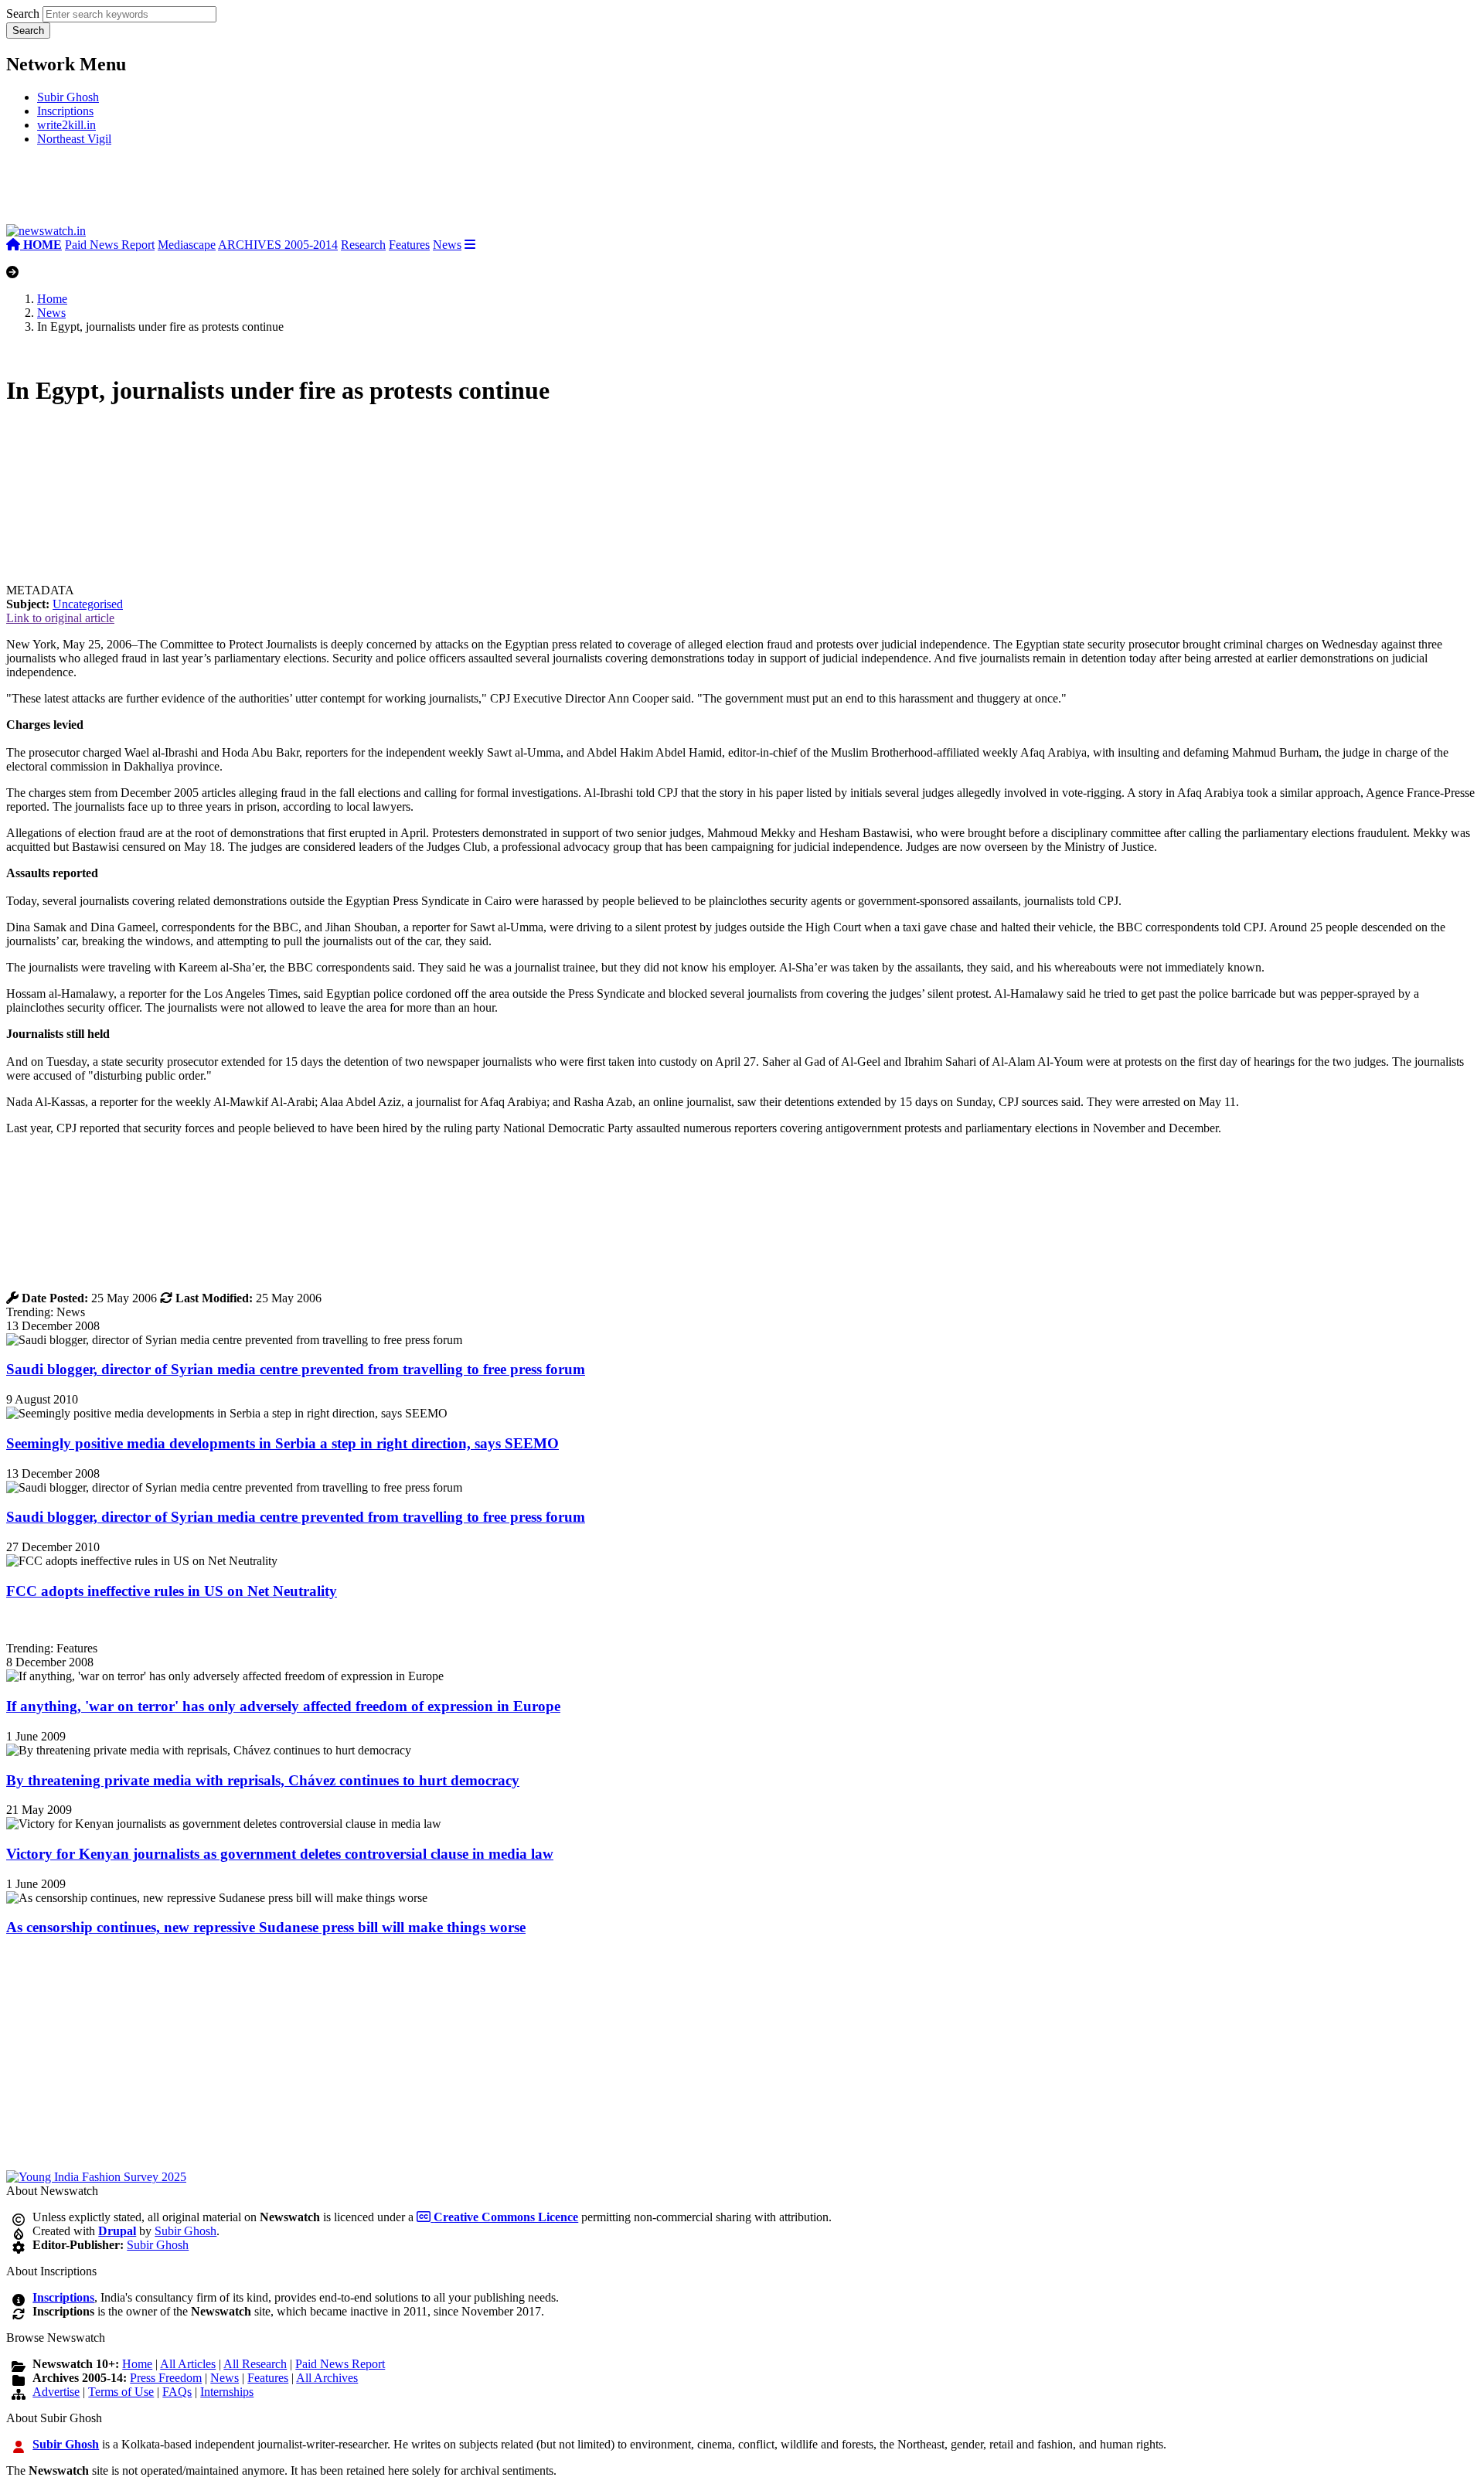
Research (363, 245)
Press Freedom (166, 2378)
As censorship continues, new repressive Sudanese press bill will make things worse (266, 1927)
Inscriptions (65, 111)
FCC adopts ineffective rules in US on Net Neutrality (172, 1591)
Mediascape (187, 245)
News (447, 245)
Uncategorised (88, 604)
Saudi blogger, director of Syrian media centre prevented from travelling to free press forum (296, 1369)
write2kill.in (66, 125)
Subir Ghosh (68, 97)
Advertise (56, 2392)
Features (409, 245)
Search (23, 14)
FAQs (177, 2392)
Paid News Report (110, 245)
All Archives (327, 2378)
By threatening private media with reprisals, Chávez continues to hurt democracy (263, 1780)
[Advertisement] (238, 191)
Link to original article (60, 618)
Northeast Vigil (74, 139)
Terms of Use (121, 2392)
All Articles (188, 2364)
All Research (255, 2364)
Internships (227, 2392)
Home (52, 299)
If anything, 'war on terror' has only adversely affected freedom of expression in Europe (283, 1706)
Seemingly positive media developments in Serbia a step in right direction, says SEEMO (283, 1443)
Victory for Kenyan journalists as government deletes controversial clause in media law (280, 1854)
